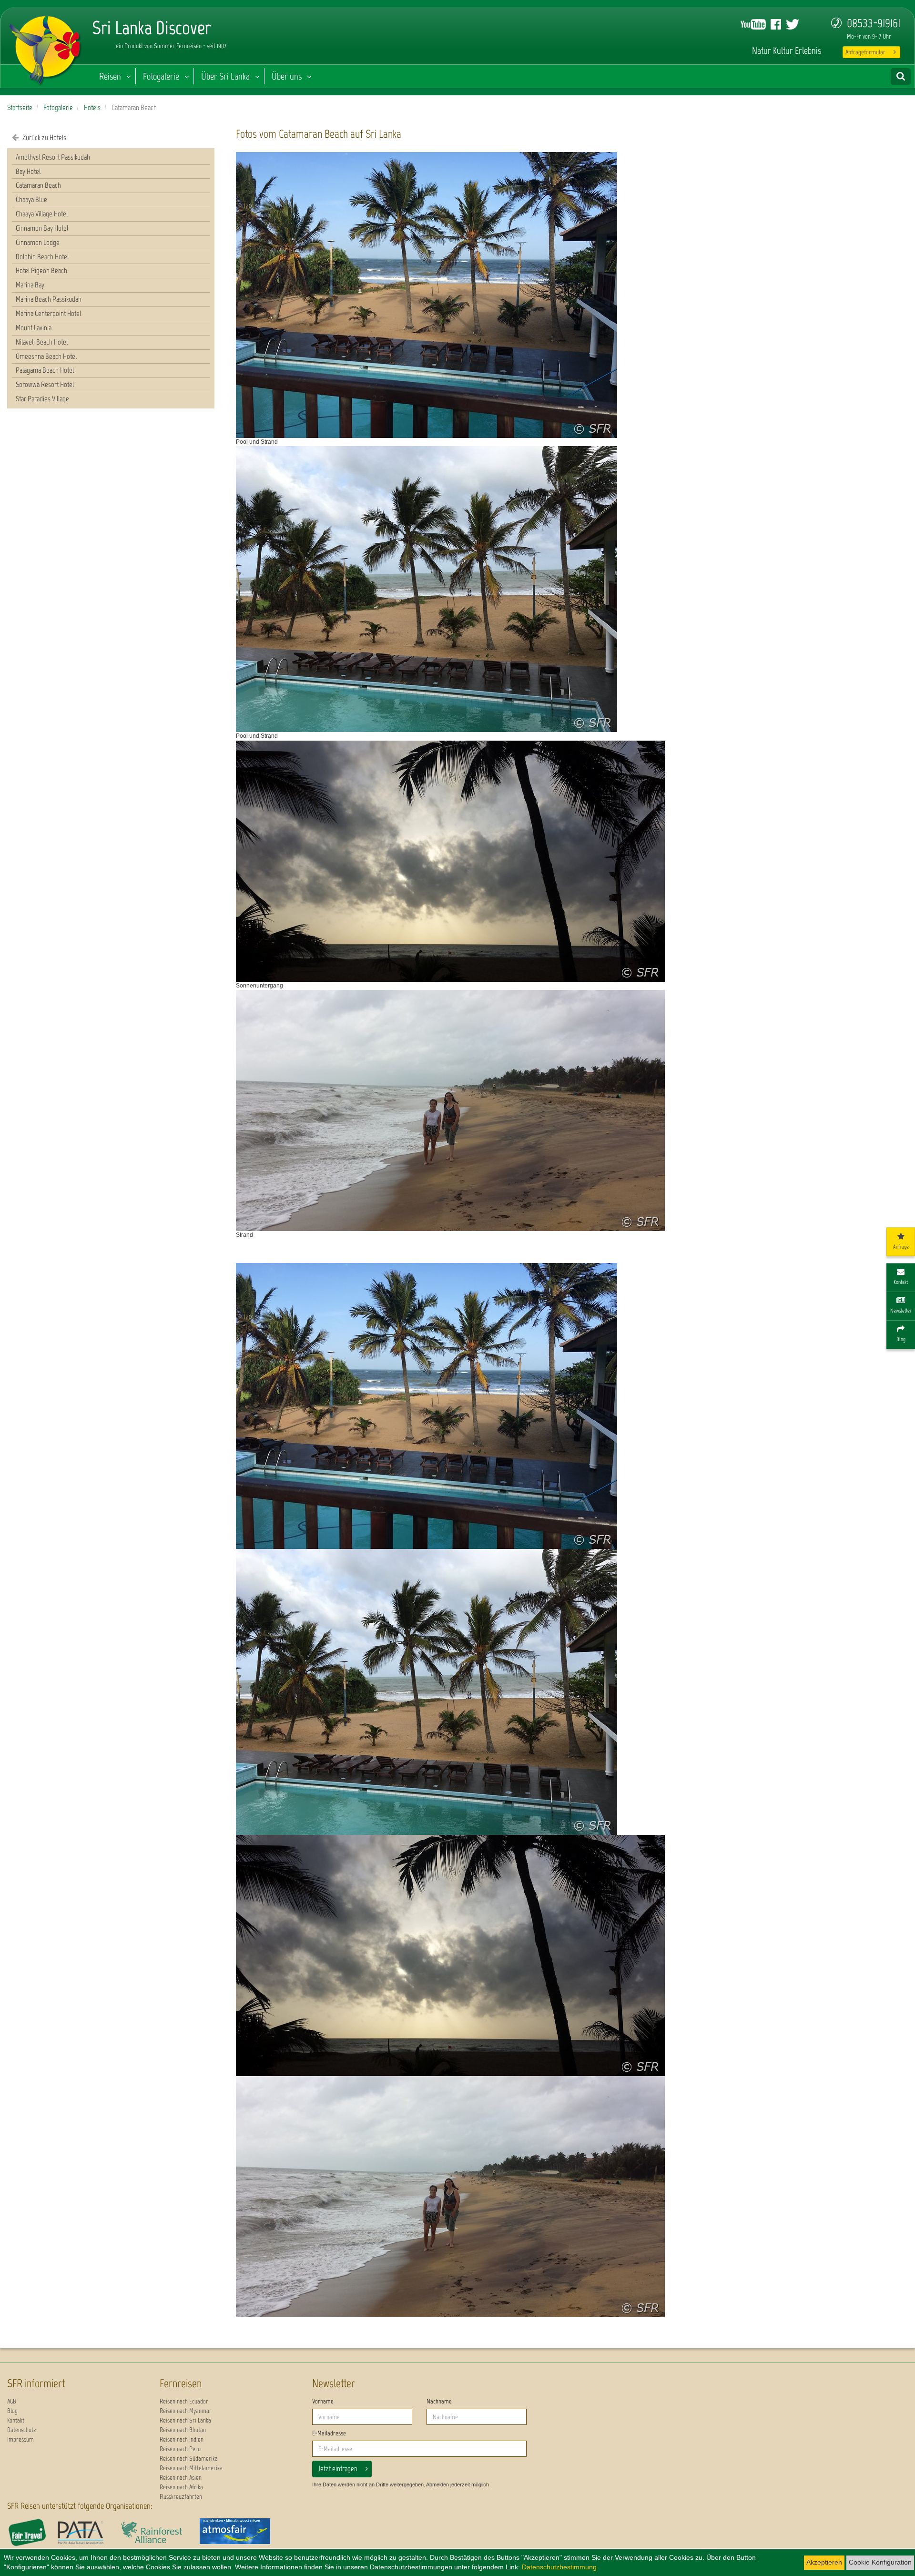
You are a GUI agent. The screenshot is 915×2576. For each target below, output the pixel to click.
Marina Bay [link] (30, 285)
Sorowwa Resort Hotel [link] (45, 384)
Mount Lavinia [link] (34, 328)
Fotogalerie (161, 76)
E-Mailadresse (329, 2433)
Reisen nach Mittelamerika (191, 2468)
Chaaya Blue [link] (31, 199)
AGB (12, 2401)
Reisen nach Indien (182, 2439)
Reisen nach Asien (181, 2478)
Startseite (20, 107)
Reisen (110, 76)
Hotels (92, 107)
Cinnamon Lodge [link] (38, 242)
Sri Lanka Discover (46, 48)
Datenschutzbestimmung (559, 2567)
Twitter (793, 24)
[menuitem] (111, 158)
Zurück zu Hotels (44, 137)
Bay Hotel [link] (28, 171)
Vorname (323, 2401)
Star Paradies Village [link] (42, 399)
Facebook (776, 24)
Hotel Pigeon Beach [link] (41, 270)
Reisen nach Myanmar (186, 2411)
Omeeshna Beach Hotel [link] (46, 356)
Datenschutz (22, 2430)
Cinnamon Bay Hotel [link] (42, 228)
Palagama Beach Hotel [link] (45, 370)
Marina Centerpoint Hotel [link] (48, 313)
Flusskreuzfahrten (181, 2497)
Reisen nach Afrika (181, 2487)
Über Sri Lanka (225, 76)
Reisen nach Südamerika (189, 2459)
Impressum (20, 2439)
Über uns (287, 76)
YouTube (753, 24)
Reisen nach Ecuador (184, 2401)
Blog (12, 2411)
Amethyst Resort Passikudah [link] (53, 157)
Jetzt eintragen (338, 2469)
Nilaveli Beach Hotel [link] (42, 342)
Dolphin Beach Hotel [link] (42, 257)
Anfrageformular (865, 52)
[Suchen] (901, 76)
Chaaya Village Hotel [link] (42, 214)
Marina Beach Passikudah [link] (49, 299)
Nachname (439, 2401)
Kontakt (16, 2420)
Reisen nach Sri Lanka (185, 2420)
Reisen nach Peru (180, 2449)
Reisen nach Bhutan (183, 2430)
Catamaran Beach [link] (38, 185)
